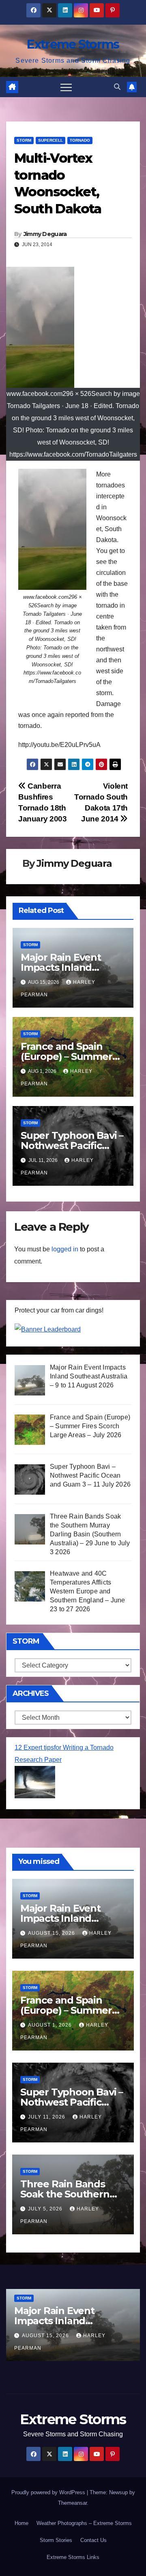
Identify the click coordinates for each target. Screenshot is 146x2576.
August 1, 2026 (51, 2025)
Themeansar (72, 2503)
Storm (24, 140)
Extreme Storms (73, 44)
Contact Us (93, 2540)
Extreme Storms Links (73, 2557)
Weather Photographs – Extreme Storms (84, 2523)
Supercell (50, 140)
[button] (117, 87)
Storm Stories (56, 2540)
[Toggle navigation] (66, 87)
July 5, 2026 (46, 2209)
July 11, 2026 (47, 2117)
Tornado (80, 140)
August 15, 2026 (52, 1933)
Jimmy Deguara (45, 234)
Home (21, 2523)
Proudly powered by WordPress (49, 2492)
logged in (65, 1249)
